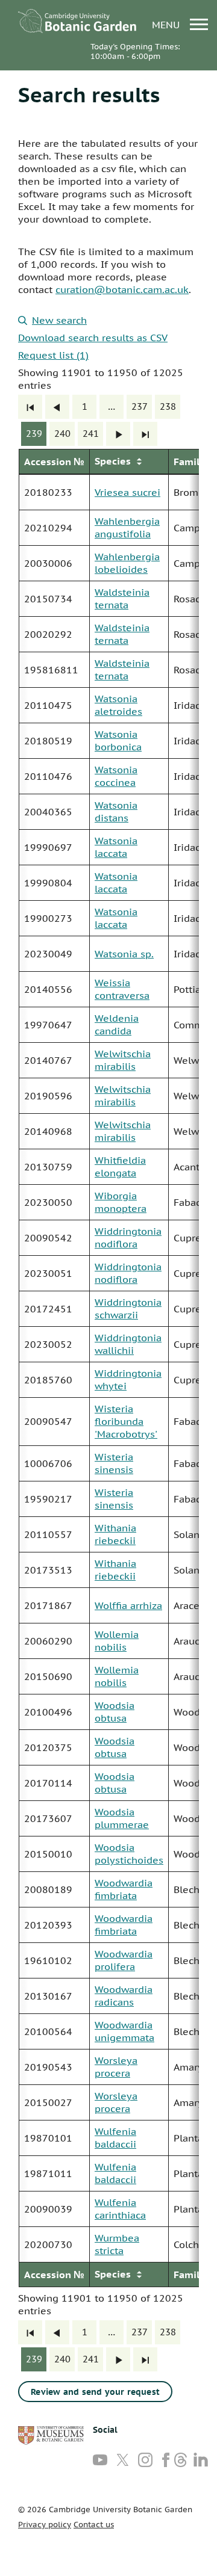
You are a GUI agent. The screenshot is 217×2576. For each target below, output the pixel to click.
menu (167, 24)
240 (62, 434)
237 (140, 406)
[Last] (145, 434)
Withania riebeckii (115, 1534)
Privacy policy (45, 2525)
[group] (108, 1368)
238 (168, 406)
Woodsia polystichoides (129, 1854)
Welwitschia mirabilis (123, 1060)
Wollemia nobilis (117, 1641)
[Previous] (57, 407)
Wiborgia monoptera (121, 1202)
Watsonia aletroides (118, 705)
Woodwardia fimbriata (124, 1889)
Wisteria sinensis (114, 1463)
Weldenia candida (117, 1024)
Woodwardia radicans (124, 1996)
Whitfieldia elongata (120, 1166)
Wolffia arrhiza (128, 1605)
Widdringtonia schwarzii (128, 1308)
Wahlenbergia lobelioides (127, 563)
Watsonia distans (116, 811)
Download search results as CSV (93, 338)
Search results (89, 94)
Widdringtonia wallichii (128, 1344)
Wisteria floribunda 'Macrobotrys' (126, 1421)
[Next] (118, 434)
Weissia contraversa (122, 989)
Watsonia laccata (116, 847)
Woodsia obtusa (115, 1712)
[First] (30, 407)
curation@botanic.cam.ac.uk (122, 289)
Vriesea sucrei (127, 492)
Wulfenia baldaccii (115, 2138)
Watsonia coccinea (116, 776)
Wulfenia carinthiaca (120, 2209)
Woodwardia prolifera (124, 1960)
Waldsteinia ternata (122, 598)
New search (59, 320)
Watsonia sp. (124, 954)
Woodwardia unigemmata (124, 2031)
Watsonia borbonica (118, 740)
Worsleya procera (116, 2067)
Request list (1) (53, 355)
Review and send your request (95, 2392)
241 (91, 434)
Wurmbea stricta (117, 2244)
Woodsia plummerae (122, 1818)
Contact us (94, 2525)
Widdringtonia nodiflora (128, 1237)
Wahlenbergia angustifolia (127, 527)
